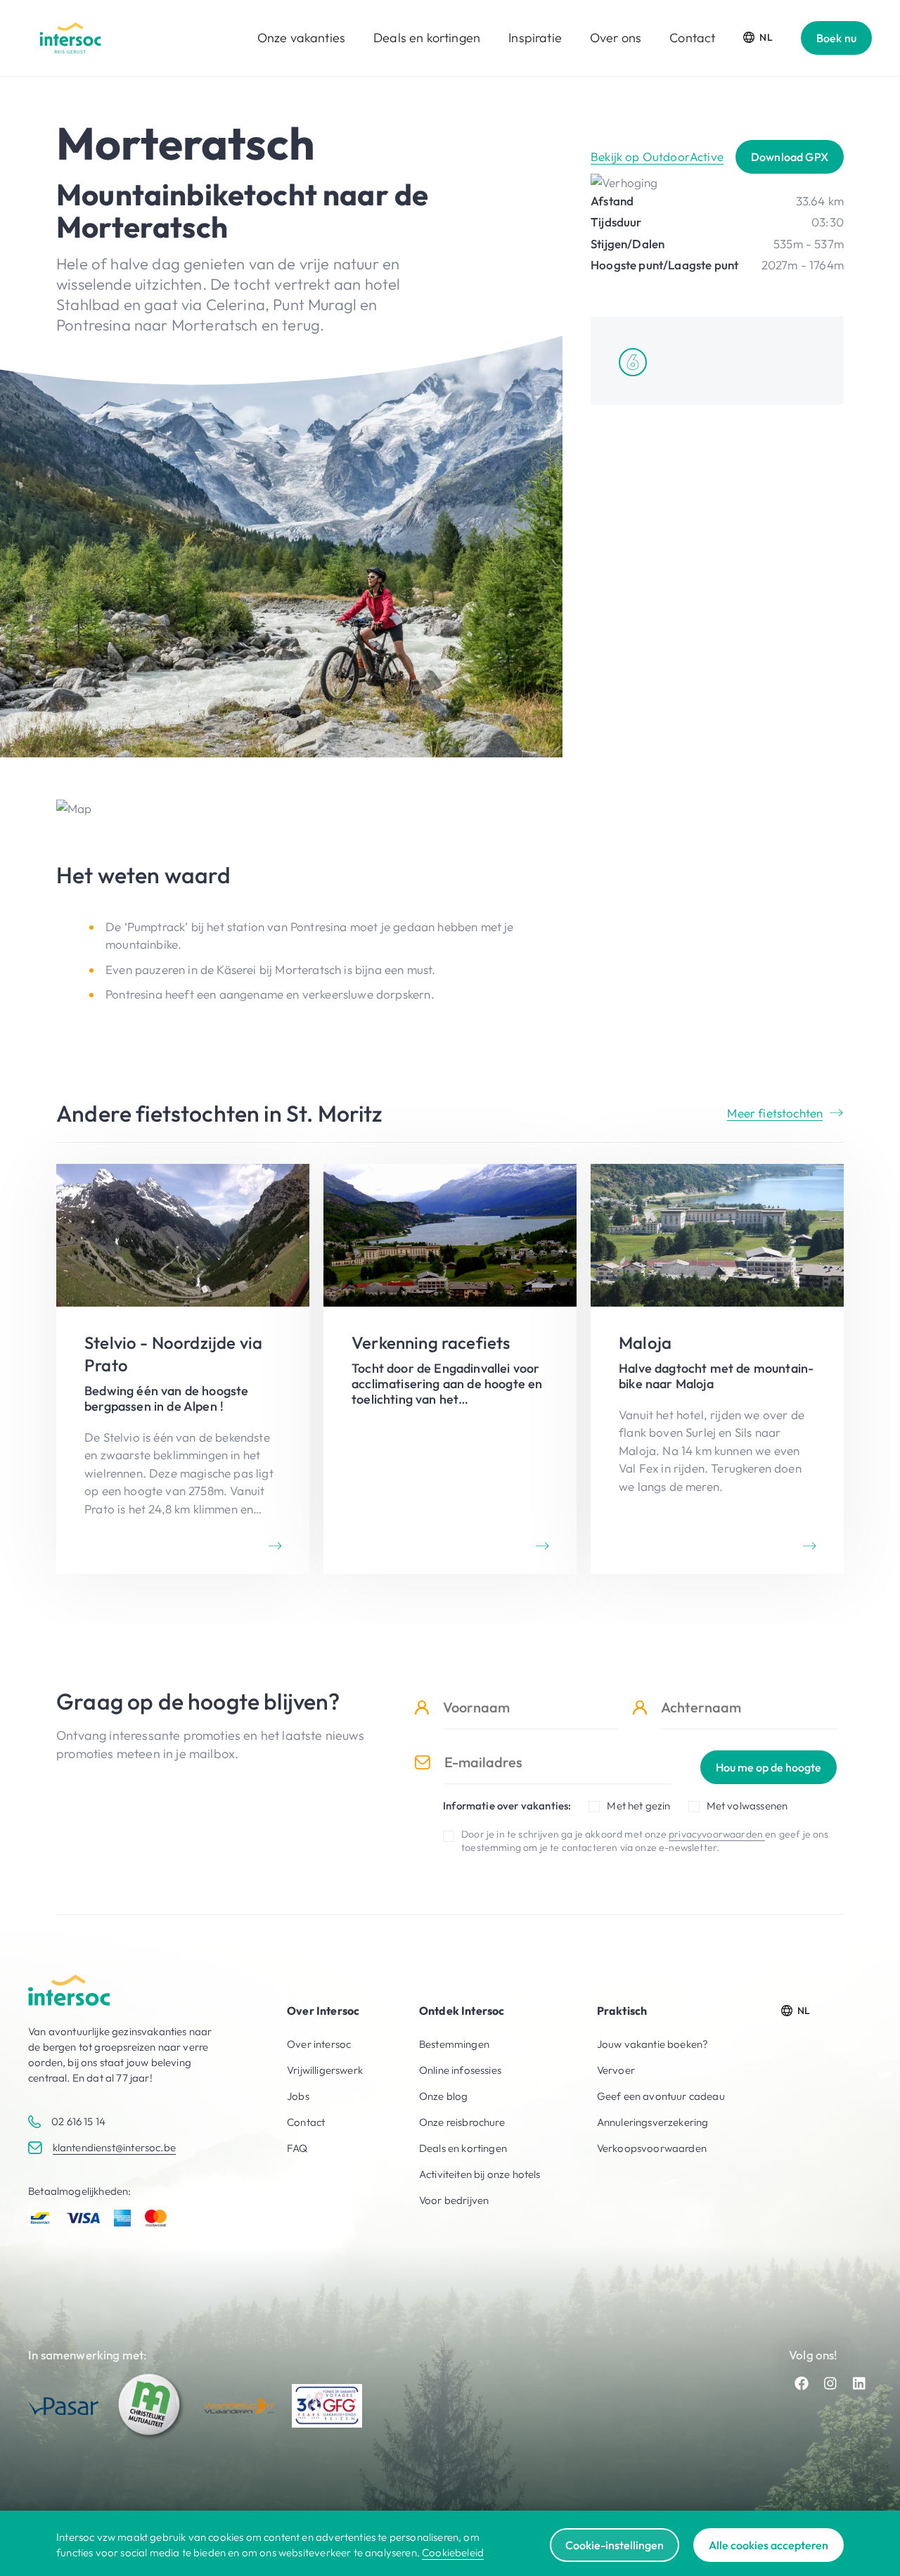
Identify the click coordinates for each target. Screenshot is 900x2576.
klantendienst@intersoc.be (114, 2147)
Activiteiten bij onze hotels (480, 2174)
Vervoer (616, 2070)
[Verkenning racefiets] (450, 1369)
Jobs (298, 2096)
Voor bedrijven (454, 2200)
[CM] (151, 2406)
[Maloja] (717, 1369)
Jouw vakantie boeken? (653, 2044)
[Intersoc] (70, 38)
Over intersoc (319, 2044)
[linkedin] (859, 2383)
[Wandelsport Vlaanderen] (239, 2406)
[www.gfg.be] (327, 2406)
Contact (692, 38)
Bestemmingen (454, 2044)
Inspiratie (535, 38)
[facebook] (802, 2383)
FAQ (297, 2148)
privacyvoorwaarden (717, 1834)
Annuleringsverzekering (653, 2122)
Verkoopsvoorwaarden (652, 2148)
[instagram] (830, 2383)
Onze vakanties (301, 38)
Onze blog (444, 2096)
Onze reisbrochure (462, 2122)
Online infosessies (460, 2070)
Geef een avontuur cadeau (661, 2096)
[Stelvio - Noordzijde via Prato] (183, 1369)
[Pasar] (63, 2406)
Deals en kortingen (427, 38)
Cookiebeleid (453, 2552)
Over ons (616, 38)
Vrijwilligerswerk (325, 2070)
